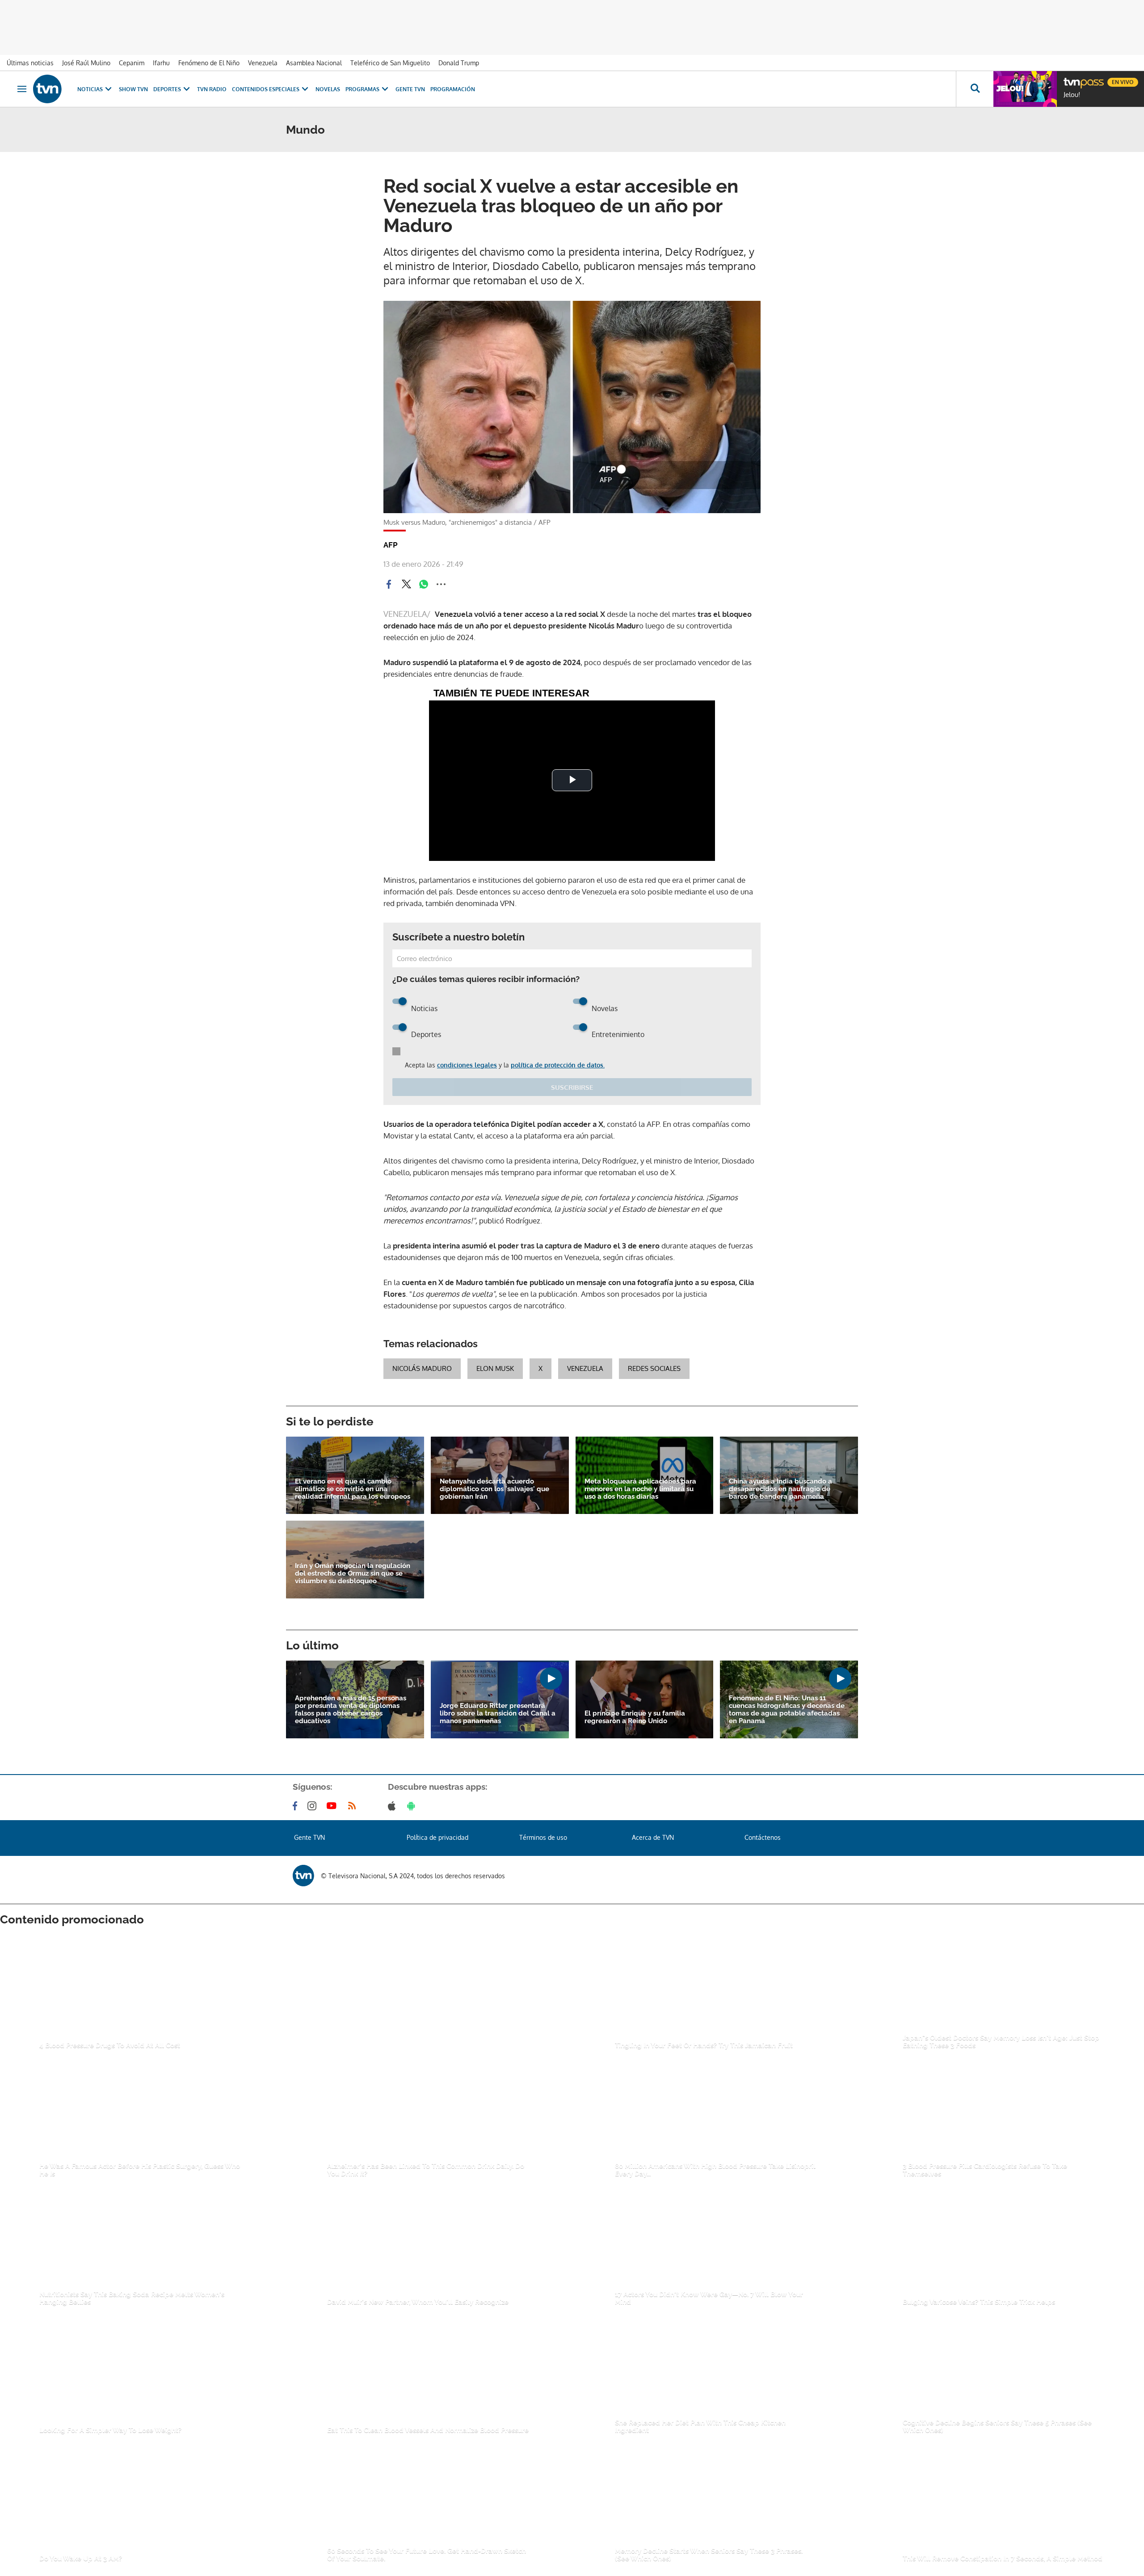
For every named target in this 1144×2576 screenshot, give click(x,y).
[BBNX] (303, 1876)
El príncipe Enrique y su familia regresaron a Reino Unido (635, 1717)
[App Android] (413, 1806)
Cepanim (132, 63)
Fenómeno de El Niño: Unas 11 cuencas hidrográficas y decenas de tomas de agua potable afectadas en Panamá (787, 1710)
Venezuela (263, 63)
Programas (362, 89)
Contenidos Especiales (266, 89)
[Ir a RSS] (354, 1806)
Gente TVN (410, 89)
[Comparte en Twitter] (406, 584)
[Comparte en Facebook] (389, 584)
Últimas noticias (30, 63)
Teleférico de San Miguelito (390, 63)
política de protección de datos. (558, 1065)
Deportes (167, 89)
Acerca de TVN (653, 1837)
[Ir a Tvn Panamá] (47, 89)
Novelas (328, 89)
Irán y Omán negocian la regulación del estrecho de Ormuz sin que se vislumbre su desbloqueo (353, 1574)
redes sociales (654, 1368)
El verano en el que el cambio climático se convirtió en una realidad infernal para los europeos (353, 1489)
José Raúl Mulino (86, 63)
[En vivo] (1071, 79)
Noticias (90, 89)
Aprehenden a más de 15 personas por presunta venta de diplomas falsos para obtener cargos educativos (351, 1710)
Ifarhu (161, 63)
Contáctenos (763, 1837)
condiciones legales (467, 1065)
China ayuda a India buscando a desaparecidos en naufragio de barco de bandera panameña (780, 1489)
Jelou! (1072, 95)
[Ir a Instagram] (314, 1806)
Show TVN (133, 89)
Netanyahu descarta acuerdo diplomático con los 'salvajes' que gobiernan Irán (494, 1489)
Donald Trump (459, 63)
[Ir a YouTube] (333, 1806)
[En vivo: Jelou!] (1025, 89)
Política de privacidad (437, 1837)
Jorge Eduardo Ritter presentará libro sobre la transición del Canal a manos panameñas (498, 1714)
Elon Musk (495, 1368)
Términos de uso (543, 1837)
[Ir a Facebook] (297, 1806)
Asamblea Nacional (314, 63)
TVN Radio (212, 89)
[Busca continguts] (975, 89)
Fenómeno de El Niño (209, 63)
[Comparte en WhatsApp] (424, 584)
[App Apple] (393, 1806)
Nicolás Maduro (422, 1368)
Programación (453, 89)
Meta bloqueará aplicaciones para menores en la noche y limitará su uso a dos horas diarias (640, 1489)
